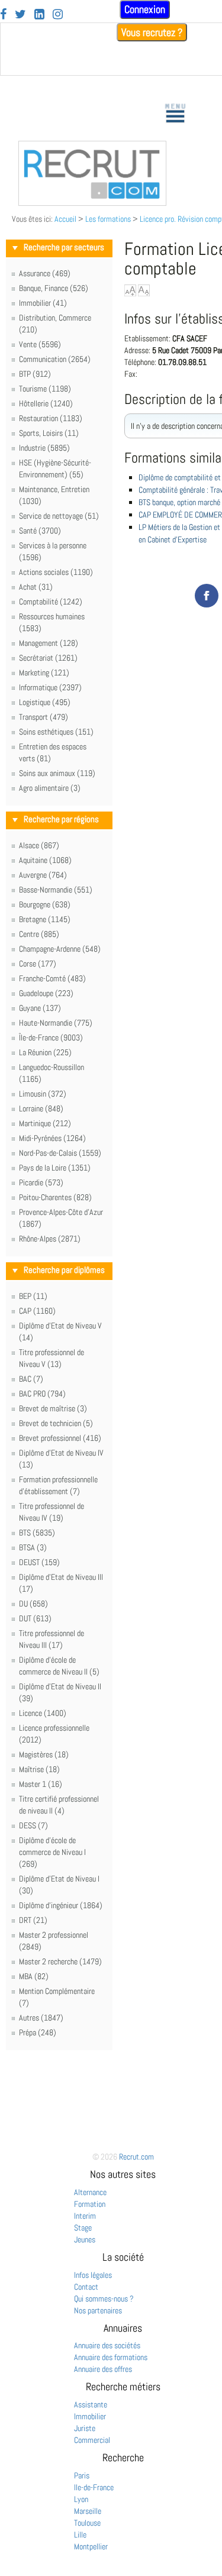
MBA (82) (34, 1976)
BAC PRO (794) (42, 1394)
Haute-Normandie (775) (56, 1023)
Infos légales (93, 2275)
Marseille (88, 2511)
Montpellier (91, 2546)
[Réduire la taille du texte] (144, 290)
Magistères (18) (44, 1754)
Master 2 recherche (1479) (60, 1961)
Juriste (85, 2428)
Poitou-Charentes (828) (55, 1197)
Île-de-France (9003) (51, 1037)
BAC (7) (31, 1379)
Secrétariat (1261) (48, 658)
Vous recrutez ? (152, 32)
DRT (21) (33, 1920)
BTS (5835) (37, 1533)
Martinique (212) (45, 1123)
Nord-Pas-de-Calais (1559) (60, 1153)
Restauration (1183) (51, 418)
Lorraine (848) (41, 1108)
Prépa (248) (38, 2032)
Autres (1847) (41, 2018)
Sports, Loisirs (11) (49, 433)
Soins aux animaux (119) (57, 773)
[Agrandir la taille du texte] (130, 290)
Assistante (91, 2404)
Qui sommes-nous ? (104, 2299)
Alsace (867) (39, 845)
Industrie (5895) (44, 448)
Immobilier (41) (43, 303)
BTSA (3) (33, 1547)
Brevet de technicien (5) (56, 1423)
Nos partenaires (98, 2310)
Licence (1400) (43, 1713)
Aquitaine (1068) (45, 860)
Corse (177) (38, 964)
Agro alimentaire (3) (50, 788)
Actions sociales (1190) (56, 572)
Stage (83, 2228)
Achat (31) (36, 587)
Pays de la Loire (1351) (55, 1168)
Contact (86, 2287)
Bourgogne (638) (45, 904)
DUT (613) (35, 1618)
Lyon (81, 2499)
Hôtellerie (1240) (46, 403)
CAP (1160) (37, 1311)
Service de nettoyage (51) (59, 516)
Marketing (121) (44, 673)
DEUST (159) (39, 1562)
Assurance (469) (45, 273)
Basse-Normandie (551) (56, 890)
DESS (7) (33, 1825)
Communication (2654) (55, 359)
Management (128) (49, 643)
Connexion (145, 9)
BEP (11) (33, 1296)
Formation (90, 2204)
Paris (82, 2475)
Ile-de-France (94, 2487)
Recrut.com (136, 2157)
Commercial (92, 2440)
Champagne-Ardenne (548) (60, 949)
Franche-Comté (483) (52, 978)
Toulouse (87, 2523)
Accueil (65, 219)
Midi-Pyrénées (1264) (52, 1138)
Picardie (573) (41, 1182)
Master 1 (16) (41, 1784)
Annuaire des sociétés (107, 2345)
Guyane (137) (40, 1008)
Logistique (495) (45, 702)
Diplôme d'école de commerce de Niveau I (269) (52, 1852)
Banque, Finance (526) (54, 288)
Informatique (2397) (50, 687)
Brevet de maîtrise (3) (53, 1408)
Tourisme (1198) (45, 389)
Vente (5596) (40, 344)
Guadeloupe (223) (46, 993)
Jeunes (85, 2239)
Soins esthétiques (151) (56, 732)
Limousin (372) (43, 1094)
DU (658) (33, 1604)
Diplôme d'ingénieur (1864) (61, 1905)
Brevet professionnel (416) (60, 1438)
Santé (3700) (40, 531)
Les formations (108, 219)
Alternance (90, 2192)
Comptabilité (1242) (51, 602)
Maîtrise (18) (39, 1769)
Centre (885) (39, 934)
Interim (85, 2216)
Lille (80, 2535)
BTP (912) (35, 374)
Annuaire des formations (111, 2357)
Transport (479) (44, 717)
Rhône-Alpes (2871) (50, 1239)
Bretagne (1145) (45, 919)
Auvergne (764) (43, 875)
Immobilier (90, 2416)
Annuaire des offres (103, 2369)
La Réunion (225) (45, 1052)
